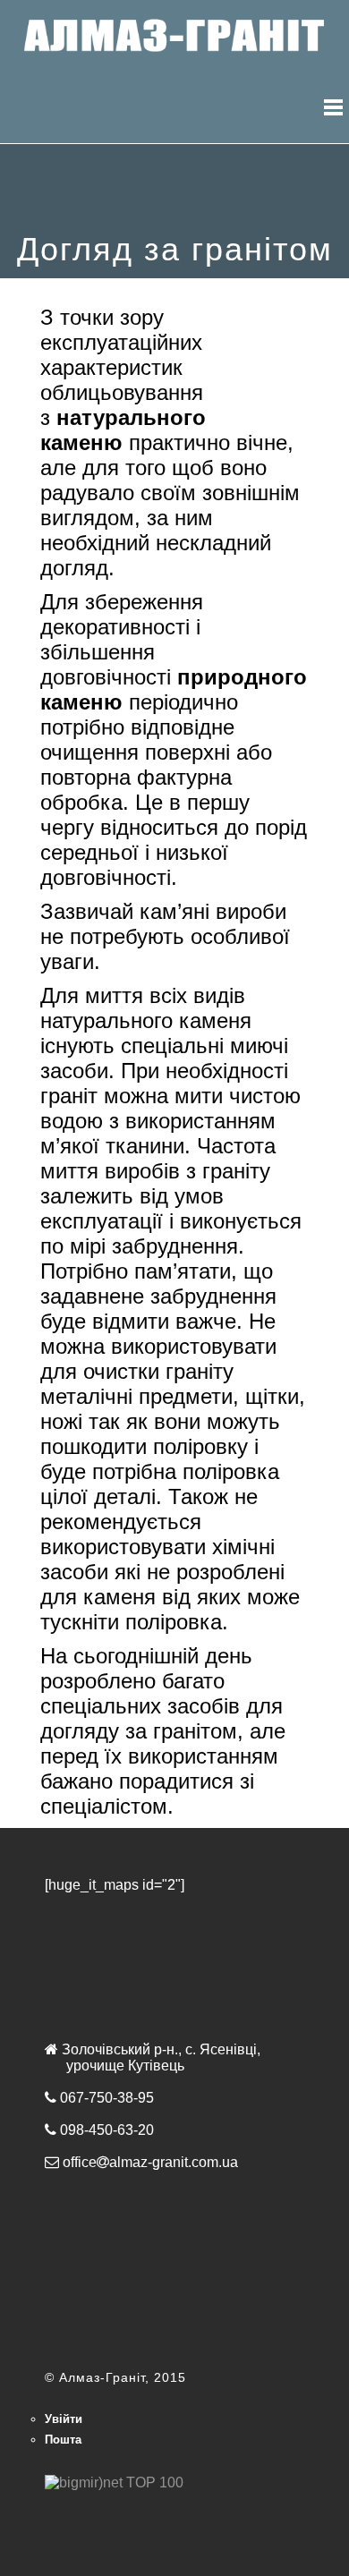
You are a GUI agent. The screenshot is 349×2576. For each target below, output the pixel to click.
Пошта (63, 2440)
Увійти (64, 2419)
